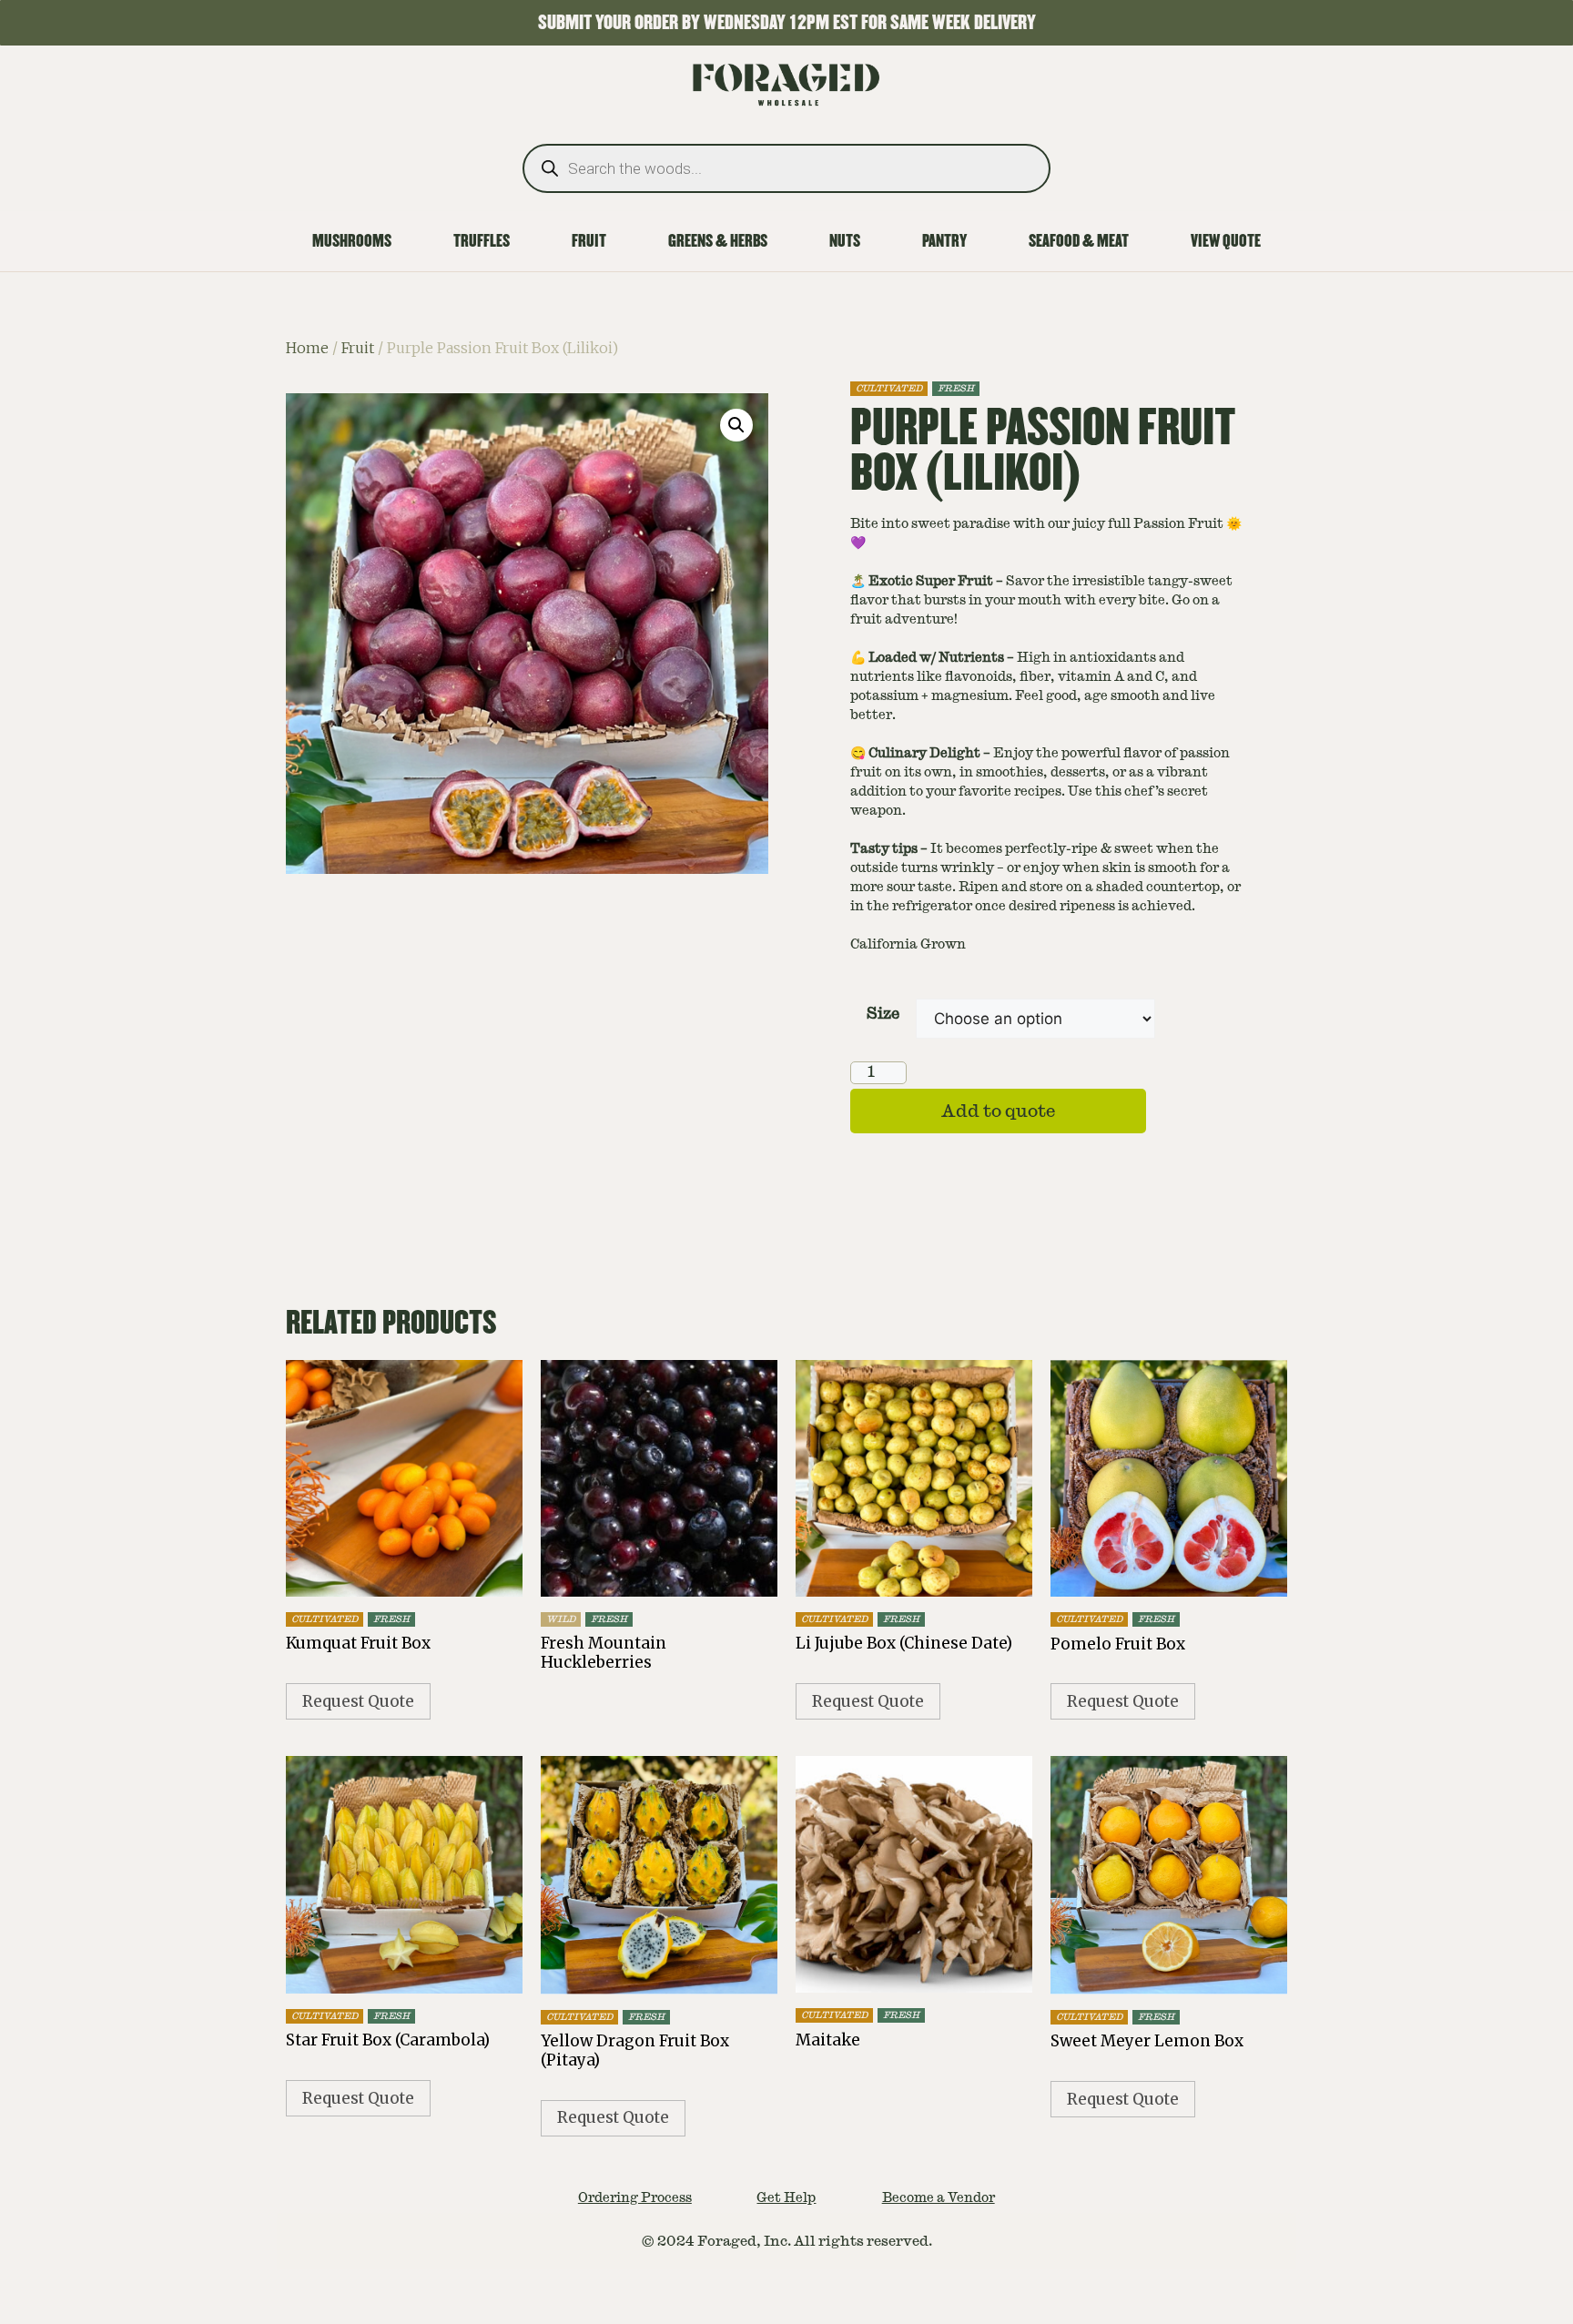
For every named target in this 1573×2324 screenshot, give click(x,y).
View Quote (1226, 241)
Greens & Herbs (718, 241)
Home (307, 348)
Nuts (845, 241)
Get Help (786, 2197)
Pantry (944, 241)
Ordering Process (635, 2197)
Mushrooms (352, 241)
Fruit (589, 241)
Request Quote (358, 1701)
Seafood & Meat (1079, 241)
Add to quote (998, 1111)
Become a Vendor (939, 2197)
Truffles (482, 241)
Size (883, 1014)
